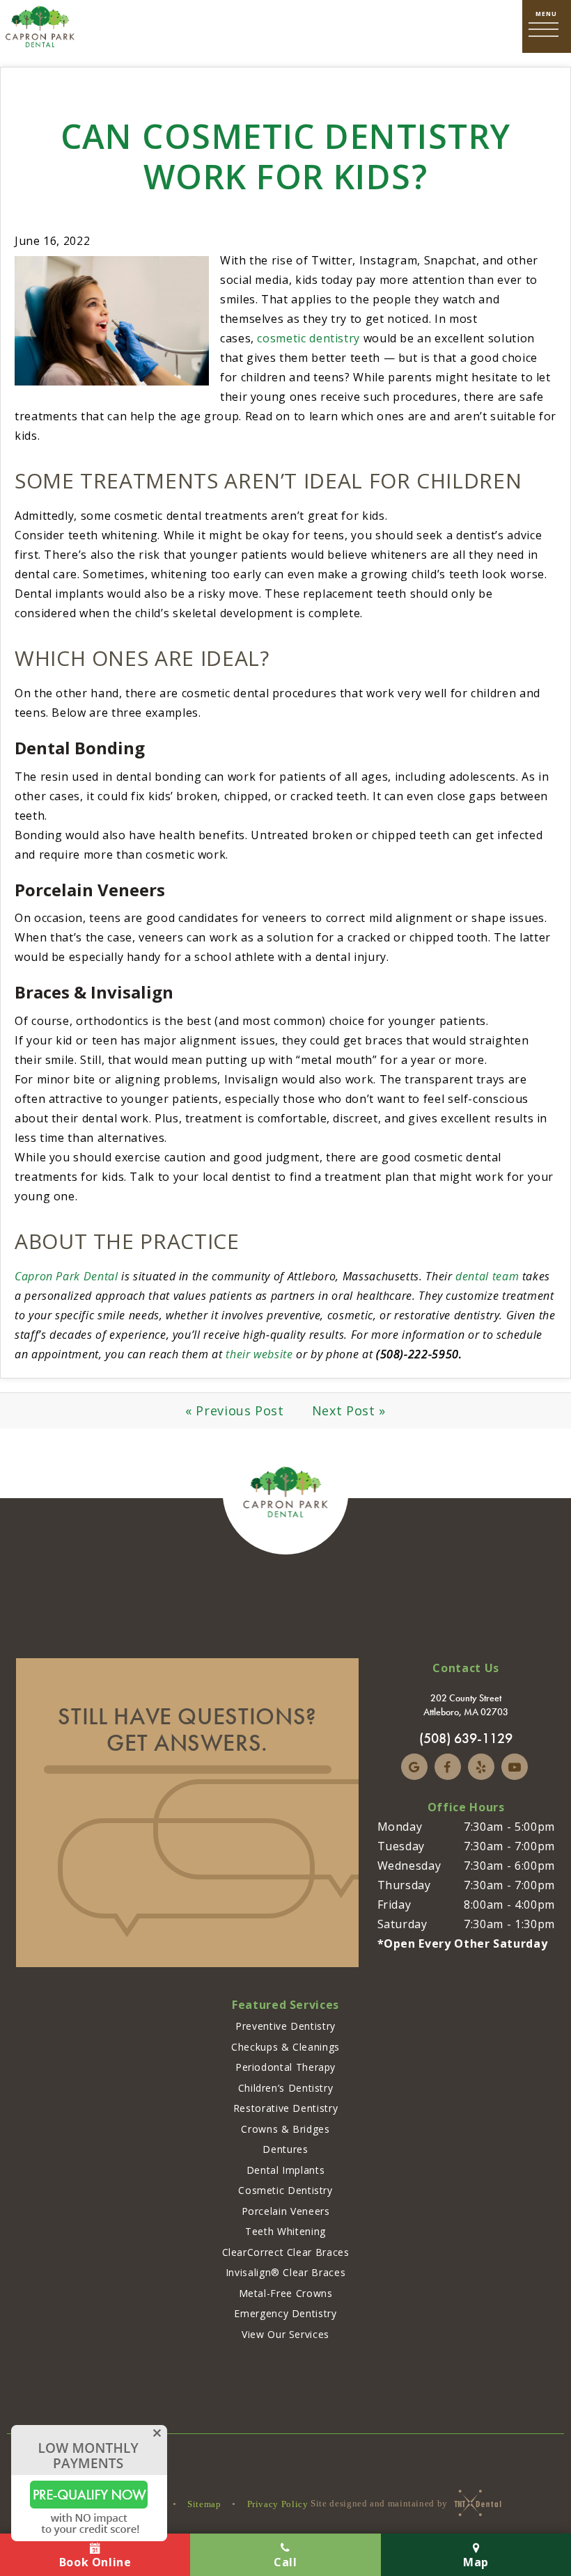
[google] (414, 1767)
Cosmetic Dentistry (285, 2190)
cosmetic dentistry (308, 338)
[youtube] (515, 1767)
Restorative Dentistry (285, 2108)
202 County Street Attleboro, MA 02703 (466, 1705)
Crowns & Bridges (285, 2129)
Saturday (402, 1924)
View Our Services (285, 2334)
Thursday (404, 1885)
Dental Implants (286, 2170)
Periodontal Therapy (285, 2067)
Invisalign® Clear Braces (285, 2272)
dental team (487, 1276)
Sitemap (204, 2504)
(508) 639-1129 (466, 1738)
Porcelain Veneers (286, 2211)
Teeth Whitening (285, 2231)
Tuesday (401, 1846)
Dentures (285, 2149)
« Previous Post (235, 1410)
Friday (394, 1905)
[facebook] (448, 1767)
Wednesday (409, 1866)
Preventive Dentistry (285, 2026)
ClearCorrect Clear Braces (286, 2252)
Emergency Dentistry (285, 2313)
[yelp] (481, 1767)
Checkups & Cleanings (285, 2047)
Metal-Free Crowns (286, 2293)
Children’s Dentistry (286, 2088)
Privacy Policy (278, 2504)
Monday (400, 1827)
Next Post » (349, 1410)
